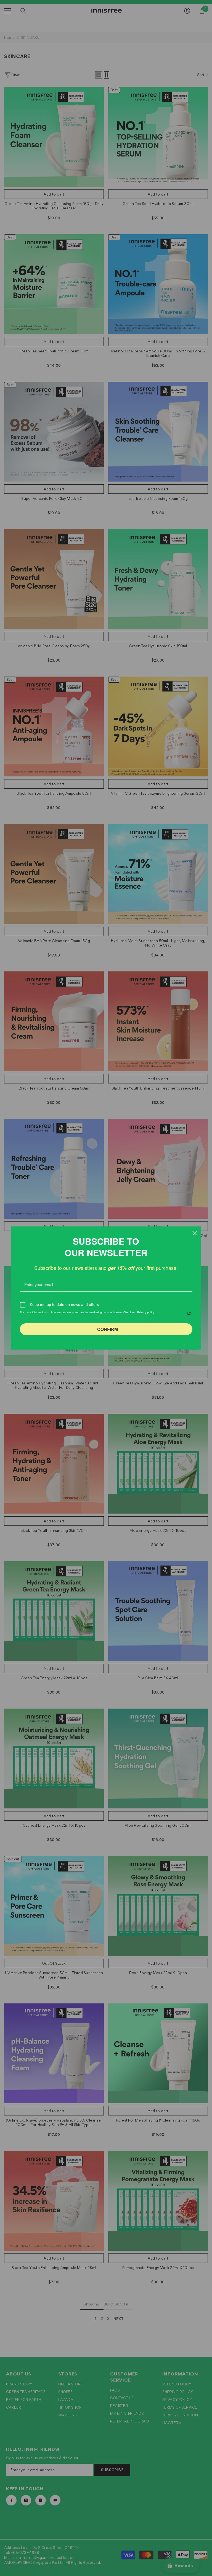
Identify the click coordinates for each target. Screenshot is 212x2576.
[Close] (195, 1233)
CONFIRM (108, 1329)
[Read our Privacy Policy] (189, 1313)
